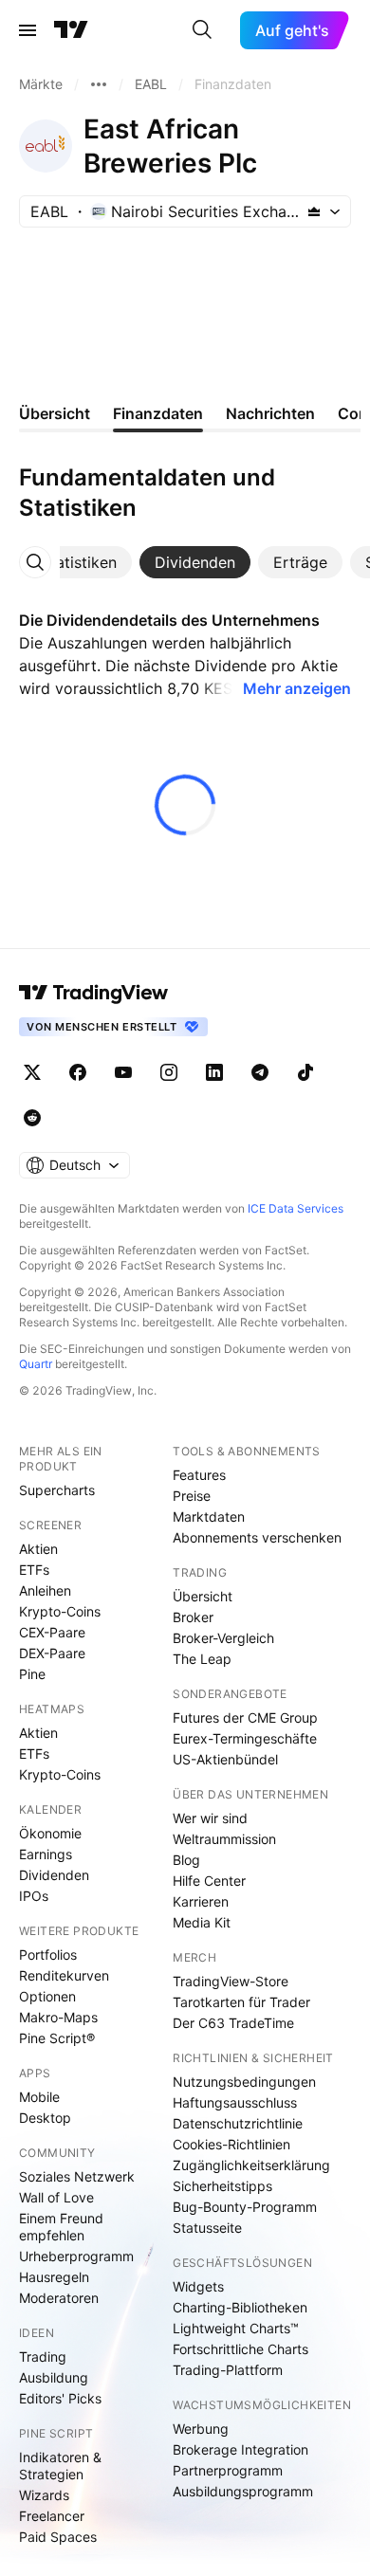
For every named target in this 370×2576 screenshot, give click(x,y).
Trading (43, 2357)
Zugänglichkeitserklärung (251, 2165)
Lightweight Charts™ (236, 2328)
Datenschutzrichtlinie (238, 2123)
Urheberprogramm (76, 2256)
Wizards (44, 2495)
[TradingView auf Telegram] (260, 1072)
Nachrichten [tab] (270, 413)
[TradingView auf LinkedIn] (214, 1072)
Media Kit (202, 1922)
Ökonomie (50, 1833)
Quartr (36, 1364)
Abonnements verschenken (257, 1537)
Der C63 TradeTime (233, 2023)
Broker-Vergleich (223, 1638)
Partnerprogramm (228, 2470)
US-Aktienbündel (225, 1759)
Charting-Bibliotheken (240, 2307)
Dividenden (54, 1875)
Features (199, 1475)
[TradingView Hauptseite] (71, 30)
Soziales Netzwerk (77, 2176)
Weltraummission (224, 1839)
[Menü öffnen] (28, 30)
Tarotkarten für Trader (241, 2002)
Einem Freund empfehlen (61, 2227)
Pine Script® (57, 2038)
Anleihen (45, 1590)
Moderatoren (59, 2298)
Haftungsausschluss (235, 2102)
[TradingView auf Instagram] (169, 1072)
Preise (192, 1496)
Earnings (46, 1854)
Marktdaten (209, 1516)
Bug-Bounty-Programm (245, 2207)
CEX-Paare (52, 1632)
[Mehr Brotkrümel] (99, 84)
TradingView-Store (231, 1981)
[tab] (79, 562)
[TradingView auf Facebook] (78, 1072)
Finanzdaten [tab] (158, 413)
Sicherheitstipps (222, 2186)
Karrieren (201, 1901)
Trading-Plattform (228, 2370)
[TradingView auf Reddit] (32, 1118)
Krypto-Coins (60, 1611)
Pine (32, 1674)
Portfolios (48, 1955)
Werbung (201, 2429)
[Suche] (202, 30)
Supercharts (57, 1490)
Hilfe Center (209, 1881)
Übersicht (203, 1596)
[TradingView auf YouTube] (123, 1072)
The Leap (202, 1659)
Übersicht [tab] (55, 413)
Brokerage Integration (240, 2449)
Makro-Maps (58, 2017)
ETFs (34, 1570)
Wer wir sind (210, 1818)
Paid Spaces (58, 2537)
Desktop (45, 2118)
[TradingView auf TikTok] (305, 1072)
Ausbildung (54, 2377)
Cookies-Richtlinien (231, 2144)
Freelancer (52, 2516)
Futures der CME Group (245, 1717)
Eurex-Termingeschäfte (245, 1738)
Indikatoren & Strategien (60, 2466)
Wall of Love (56, 2197)
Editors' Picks (60, 2398)
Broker (193, 1617)
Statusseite (207, 2228)
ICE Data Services (296, 1208)
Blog (186, 1860)
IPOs (34, 1896)
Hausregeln (54, 2277)
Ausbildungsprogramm (243, 2491)
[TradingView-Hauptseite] (94, 993)
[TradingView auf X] (32, 1072)
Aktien (38, 1549)
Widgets (198, 2286)
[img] (314, 211)
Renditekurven (64, 1975)
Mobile (39, 2097)
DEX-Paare (52, 1653)
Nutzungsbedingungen (244, 2082)
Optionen (47, 1996)
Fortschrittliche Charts (240, 2349)
